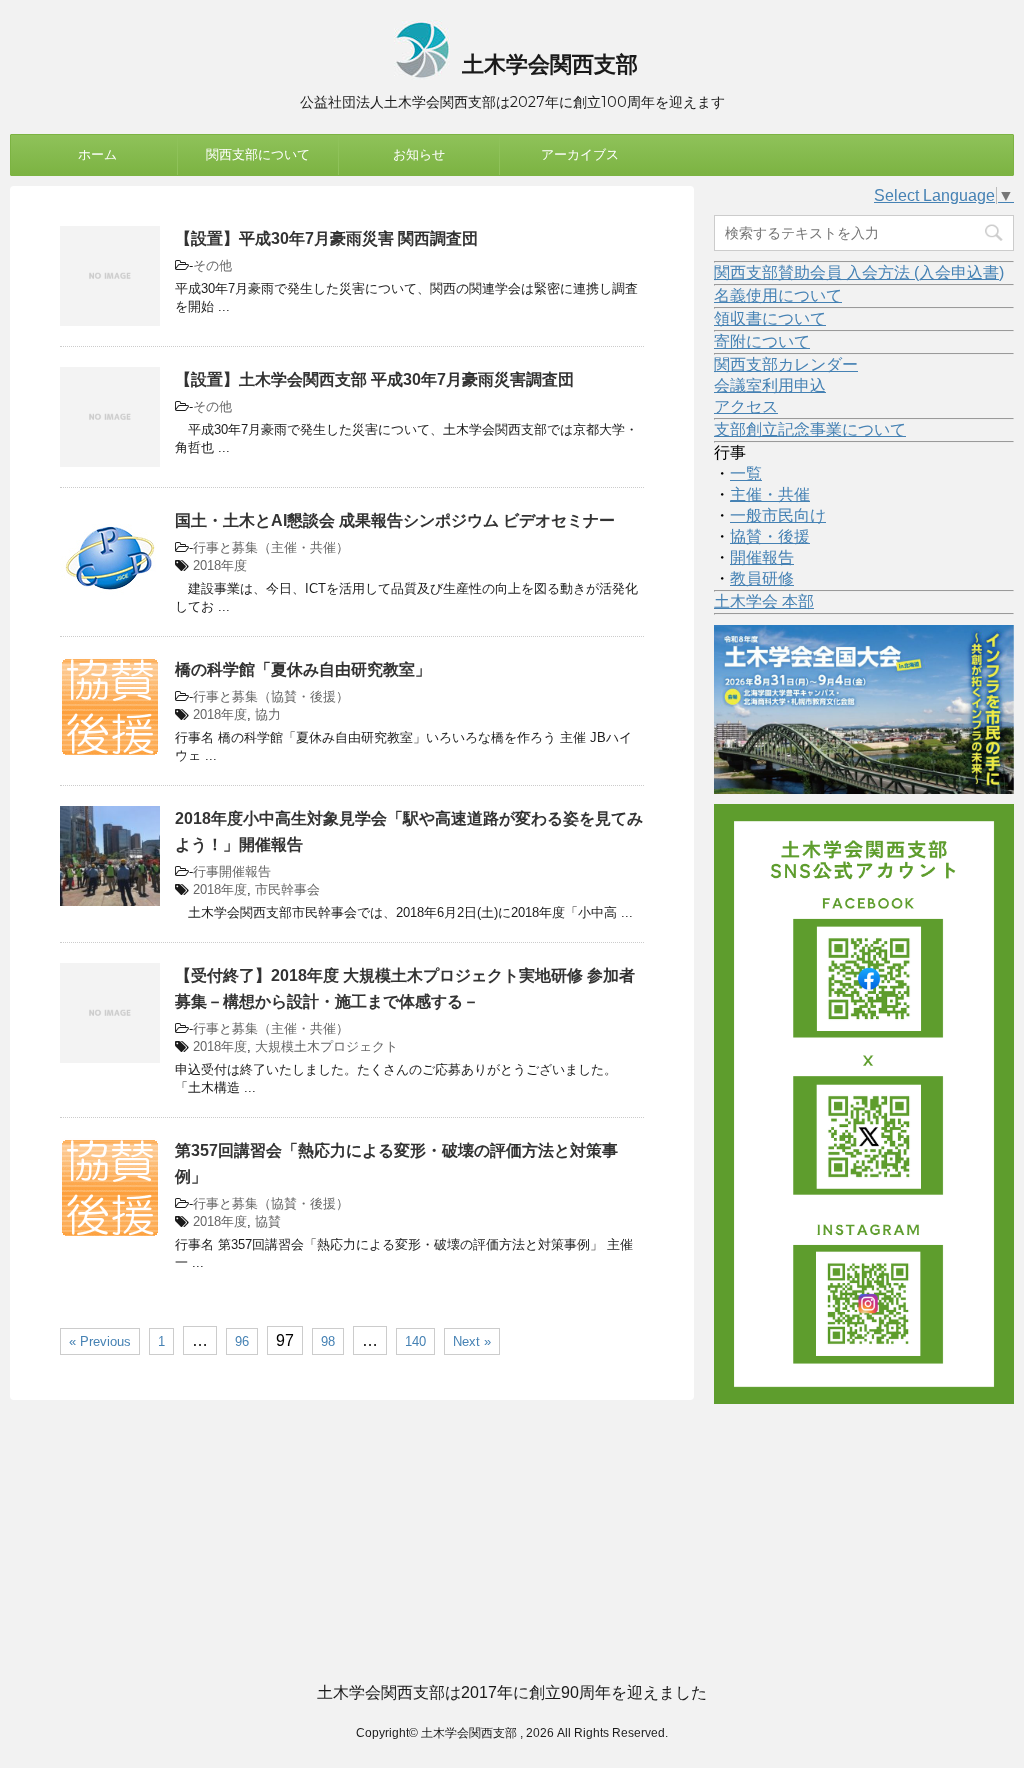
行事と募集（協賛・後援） (271, 696)
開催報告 (762, 557)
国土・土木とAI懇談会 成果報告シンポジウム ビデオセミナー (395, 520)
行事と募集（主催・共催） (271, 547)
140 (415, 1341)
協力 (268, 714)
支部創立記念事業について (810, 429)
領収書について (770, 318)
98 (328, 1341)
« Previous (100, 1341)
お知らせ (419, 154)
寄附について (762, 341)
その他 (212, 265)
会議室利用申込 (770, 385)
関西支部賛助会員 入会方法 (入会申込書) (859, 272)
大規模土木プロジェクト (326, 1046)
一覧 (746, 473)
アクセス (746, 406)
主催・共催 (770, 494)
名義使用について (778, 295)
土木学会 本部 (764, 601)
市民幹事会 (287, 889)
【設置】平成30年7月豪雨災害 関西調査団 (326, 238)
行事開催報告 (232, 871)
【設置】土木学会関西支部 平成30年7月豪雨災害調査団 (374, 379)
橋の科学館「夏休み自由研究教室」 (303, 669)
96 (242, 1341)
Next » (472, 1341)
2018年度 (220, 565)
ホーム (97, 154)
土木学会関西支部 (547, 64)
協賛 (268, 1221)
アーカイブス (580, 154)
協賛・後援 (770, 536)
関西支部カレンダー (786, 364)
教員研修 (762, 578)
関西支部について (258, 154)
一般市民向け (778, 515)
